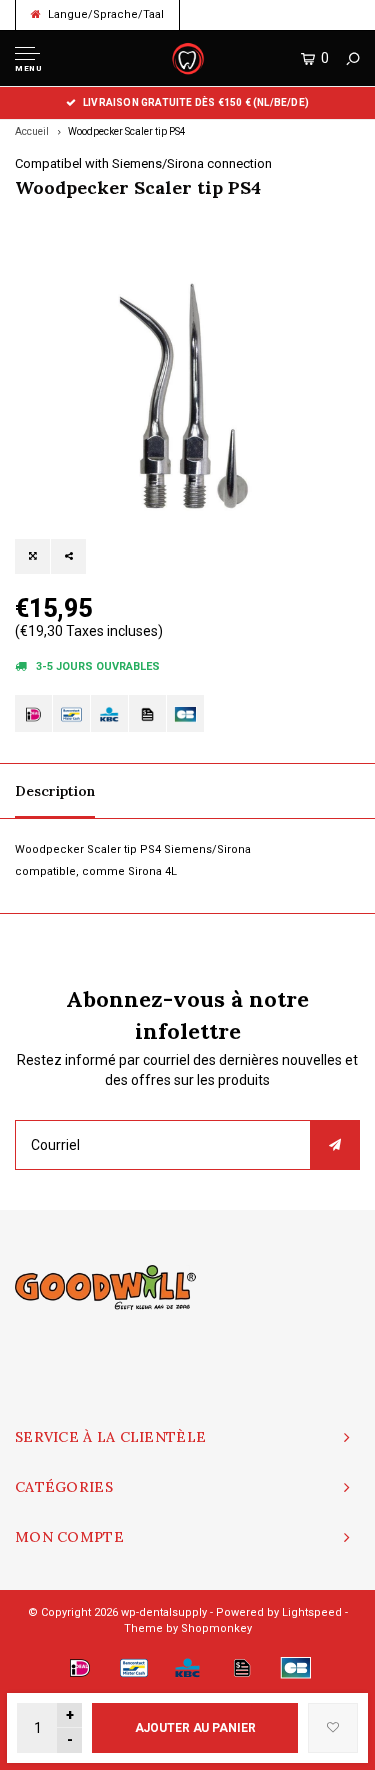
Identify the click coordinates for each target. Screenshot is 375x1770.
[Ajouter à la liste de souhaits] (333, 1728)
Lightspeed (312, 1612)
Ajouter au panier (195, 1728)
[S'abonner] (335, 1145)
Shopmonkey (216, 1628)
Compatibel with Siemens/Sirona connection (143, 163)
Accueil (32, 131)
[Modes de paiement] (33, 713)
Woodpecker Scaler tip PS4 (127, 131)
